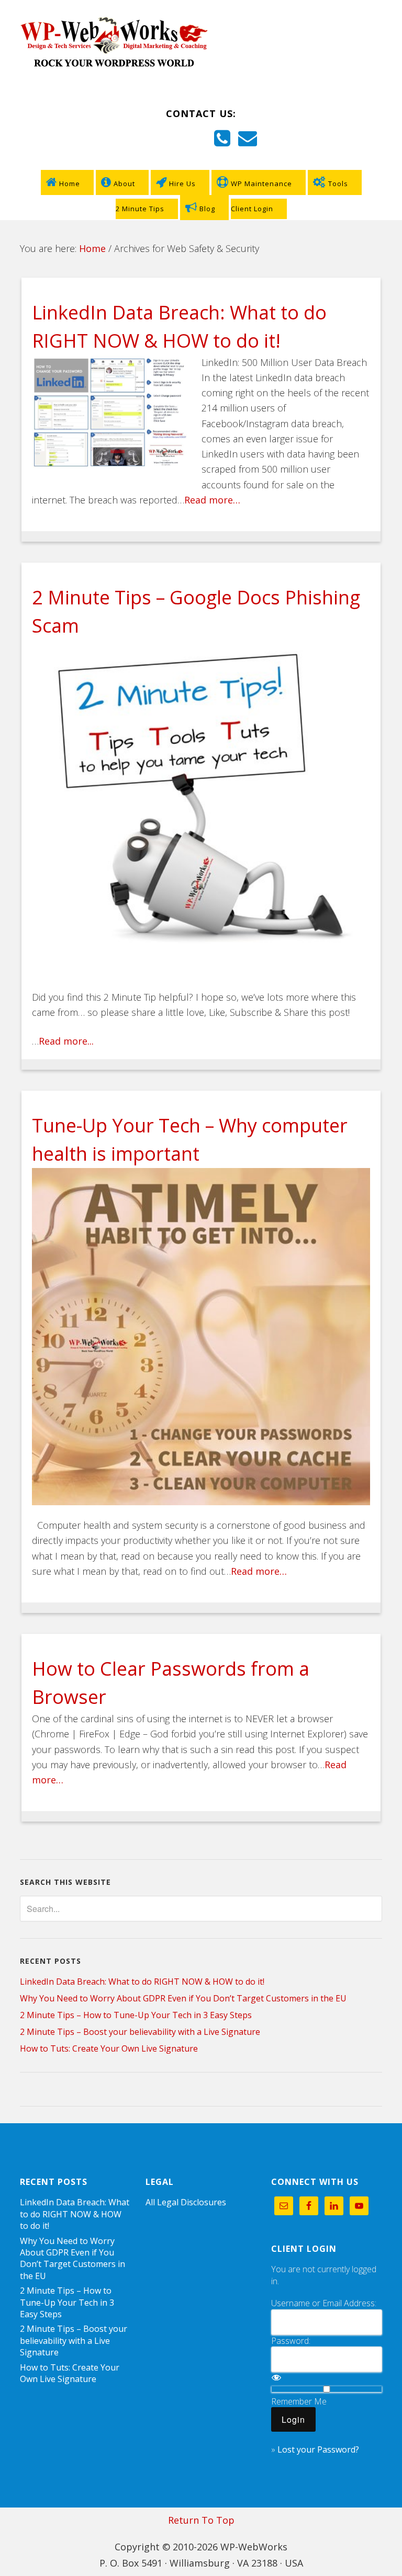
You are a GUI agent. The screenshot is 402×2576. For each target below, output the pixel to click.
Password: (291, 2341)
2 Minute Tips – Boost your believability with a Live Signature (140, 2032)
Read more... (66, 1041)
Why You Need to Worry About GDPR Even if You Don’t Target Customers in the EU (183, 1998)
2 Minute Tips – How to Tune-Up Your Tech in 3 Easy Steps (136, 2015)
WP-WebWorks (201, 43)
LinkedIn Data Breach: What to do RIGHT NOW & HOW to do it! (142, 1982)
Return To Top (201, 2520)
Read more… (212, 500)
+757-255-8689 (177, 141)
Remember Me (299, 2401)
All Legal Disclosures (186, 2202)
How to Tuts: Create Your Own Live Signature (109, 2048)
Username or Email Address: (324, 2303)
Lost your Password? (318, 2449)
